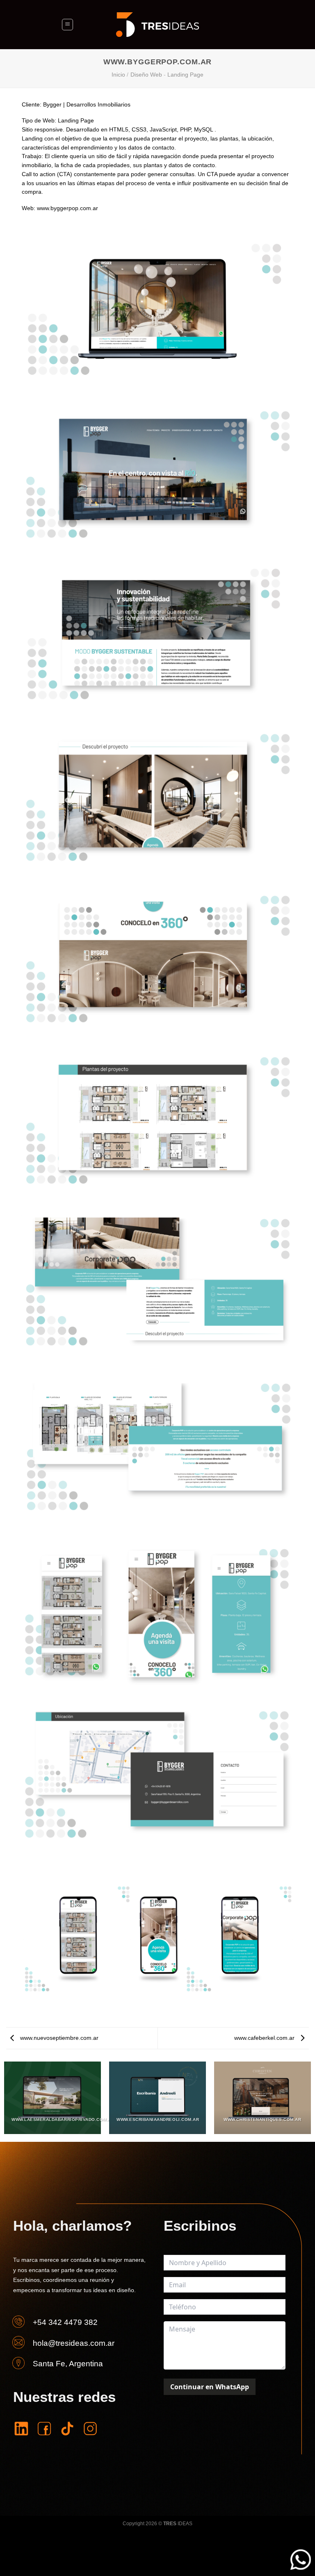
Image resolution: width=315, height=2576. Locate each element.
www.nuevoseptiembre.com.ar (58, 2038)
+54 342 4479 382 (65, 2322)
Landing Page (185, 75)
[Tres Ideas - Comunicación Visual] (157, 25)
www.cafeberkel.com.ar (265, 2038)
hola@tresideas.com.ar (74, 2343)
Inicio (118, 75)
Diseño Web (146, 75)
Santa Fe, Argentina (68, 2364)
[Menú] (67, 24)
